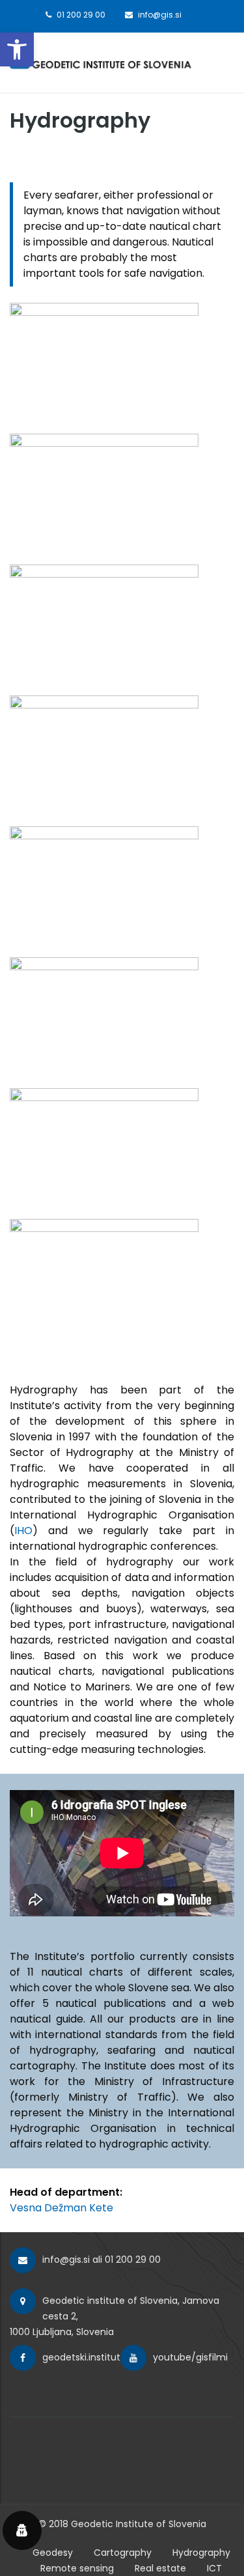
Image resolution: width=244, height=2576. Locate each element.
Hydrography (201, 2553)
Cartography (123, 2553)
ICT (214, 2568)
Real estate (160, 2568)
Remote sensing (77, 2568)
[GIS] (101, 60)
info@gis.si (66, 2260)
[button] (17, 49)
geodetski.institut (81, 2357)
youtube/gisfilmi (190, 2357)
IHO (23, 1531)
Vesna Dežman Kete (61, 2208)
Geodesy (53, 2553)
